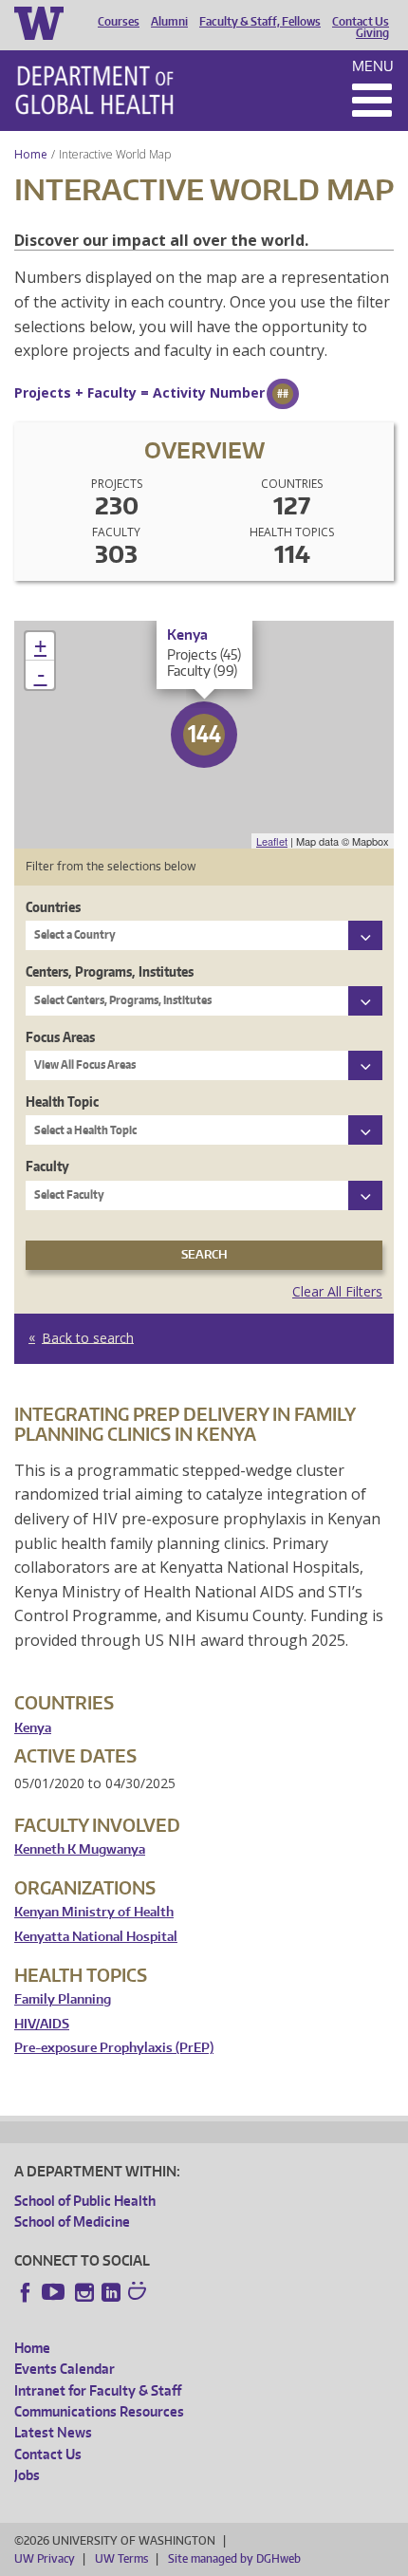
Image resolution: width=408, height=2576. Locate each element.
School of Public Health (85, 2201)
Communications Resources (99, 2411)
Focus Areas (60, 1037)
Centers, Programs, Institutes (110, 971)
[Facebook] (26, 2292)
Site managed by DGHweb (234, 2558)
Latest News (53, 2432)
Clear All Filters (337, 1291)
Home (31, 154)
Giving (372, 33)
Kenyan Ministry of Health (94, 1912)
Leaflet (272, 841)
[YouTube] (55, 2292)
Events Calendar (65, 2369)
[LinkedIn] (111, 2292)
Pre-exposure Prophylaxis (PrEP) (114, 2048)
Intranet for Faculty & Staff (98, 2390)
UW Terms (121, 2558)
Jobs (27, 2475)
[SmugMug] (139, 2293)
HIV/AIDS (42, 2024)
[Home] (94, 90)
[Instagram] (84, 2292)
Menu (373, 66)
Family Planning (63, 1999)
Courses (119, 22)
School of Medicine (72, 2221)
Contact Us (361, 22)
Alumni (169, 22)
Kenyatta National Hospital (96, 1937)
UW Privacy (45, 2558)
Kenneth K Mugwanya (80, 1849)
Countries (53, 907)
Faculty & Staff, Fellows (260, 22)
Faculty (47, 1166)
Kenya (33, 1728)
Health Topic (62, 1101)
